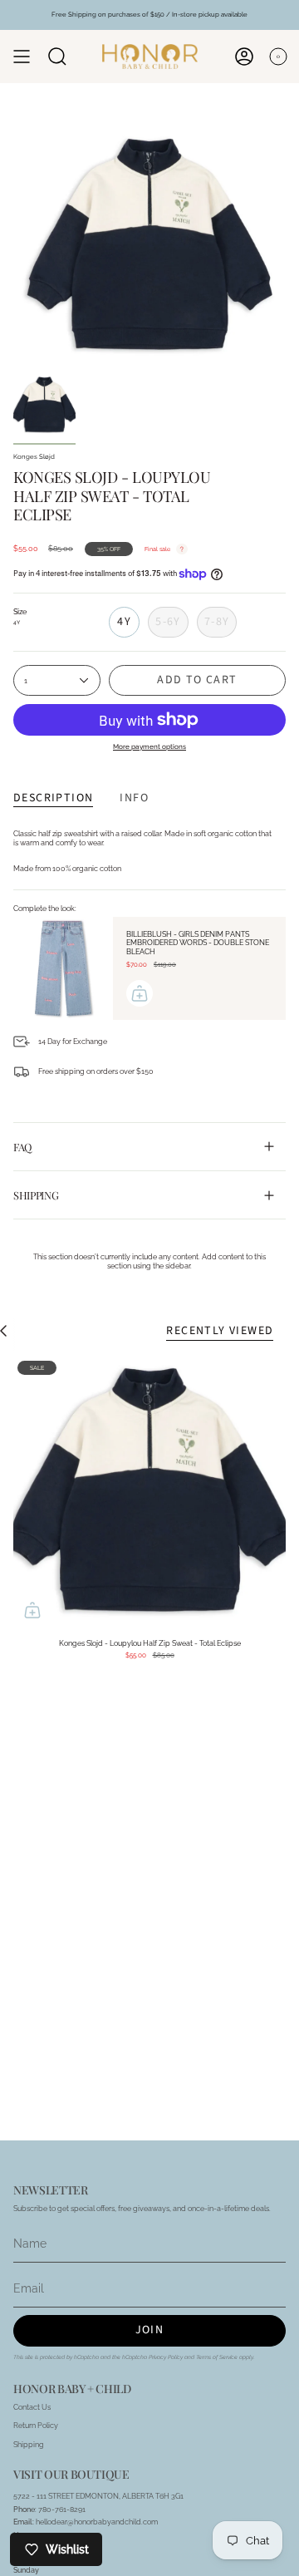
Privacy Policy (166, 2357)
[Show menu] (22, 57)
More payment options (149, 746)
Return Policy (36, 2425)
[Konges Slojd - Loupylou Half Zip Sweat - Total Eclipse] (149, 1493)
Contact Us (32, 2407)
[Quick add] (32, 1610)
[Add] (140, 993)
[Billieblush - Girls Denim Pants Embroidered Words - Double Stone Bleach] (63, 968)
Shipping (36, 1195)
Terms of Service (217, 2357)
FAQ (22, 1147)
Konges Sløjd (34, 457)
